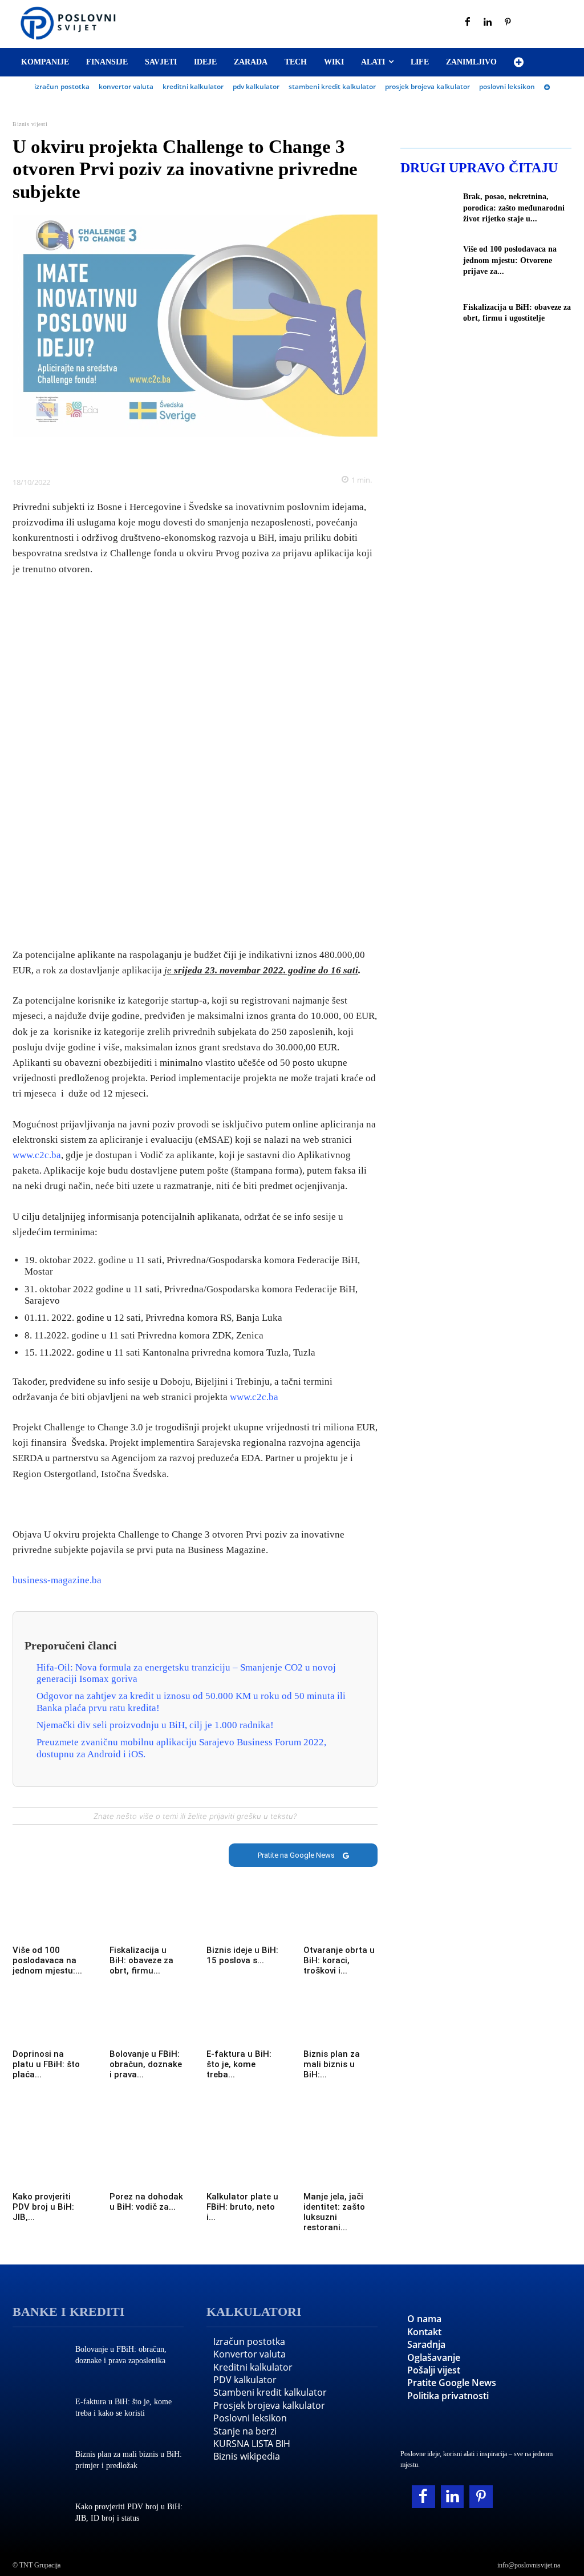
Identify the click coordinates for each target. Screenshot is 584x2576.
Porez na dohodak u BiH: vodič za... (146, 2202)
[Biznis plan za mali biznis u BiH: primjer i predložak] (340, 2025)
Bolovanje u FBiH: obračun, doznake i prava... (146, 2064)
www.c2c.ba (37, 1155)
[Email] (261, 454)
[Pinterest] (508, 23)
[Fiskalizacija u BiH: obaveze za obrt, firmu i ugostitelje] (147, 1921)
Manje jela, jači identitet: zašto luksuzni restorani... (334, 2212)
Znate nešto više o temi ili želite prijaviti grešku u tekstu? (195, 1816)
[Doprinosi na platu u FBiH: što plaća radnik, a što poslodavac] (50, 2025)
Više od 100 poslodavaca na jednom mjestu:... (47, 1960)
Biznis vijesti (30, 124)
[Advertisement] (195, 763)
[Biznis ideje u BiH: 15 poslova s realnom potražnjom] (244, 1921)
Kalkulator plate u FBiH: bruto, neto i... (242, 2207)
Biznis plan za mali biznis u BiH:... (332, 2064)
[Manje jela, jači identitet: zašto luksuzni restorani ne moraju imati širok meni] (340, 2168)
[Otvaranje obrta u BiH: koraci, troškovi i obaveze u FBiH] (340, 1921)
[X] (156, 454)
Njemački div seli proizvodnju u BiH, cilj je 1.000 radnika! (155, 1725)
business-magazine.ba (57, 1580)
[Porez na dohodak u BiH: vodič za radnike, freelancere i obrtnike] (147, 2168)
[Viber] (234, 454)
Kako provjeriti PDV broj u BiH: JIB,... (43, 2207)
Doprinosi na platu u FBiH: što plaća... (46, 2064)
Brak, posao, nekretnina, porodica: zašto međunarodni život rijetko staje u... (514, 208)
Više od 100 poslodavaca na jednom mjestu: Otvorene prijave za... (510, 260)
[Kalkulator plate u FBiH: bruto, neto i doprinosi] (244, 2168)
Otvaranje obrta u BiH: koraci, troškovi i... (339, 1960)
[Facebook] (468, 23)
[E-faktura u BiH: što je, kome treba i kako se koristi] (244, 2025)
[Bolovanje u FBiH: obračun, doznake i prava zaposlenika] (147, 2025)
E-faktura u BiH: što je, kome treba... (239, 2064)
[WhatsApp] (208, 454)
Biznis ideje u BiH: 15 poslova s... (242, 1955)
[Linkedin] (488, 23)
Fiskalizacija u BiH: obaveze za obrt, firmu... (141, 1960)
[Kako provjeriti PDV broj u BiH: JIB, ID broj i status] (50, 2168)
